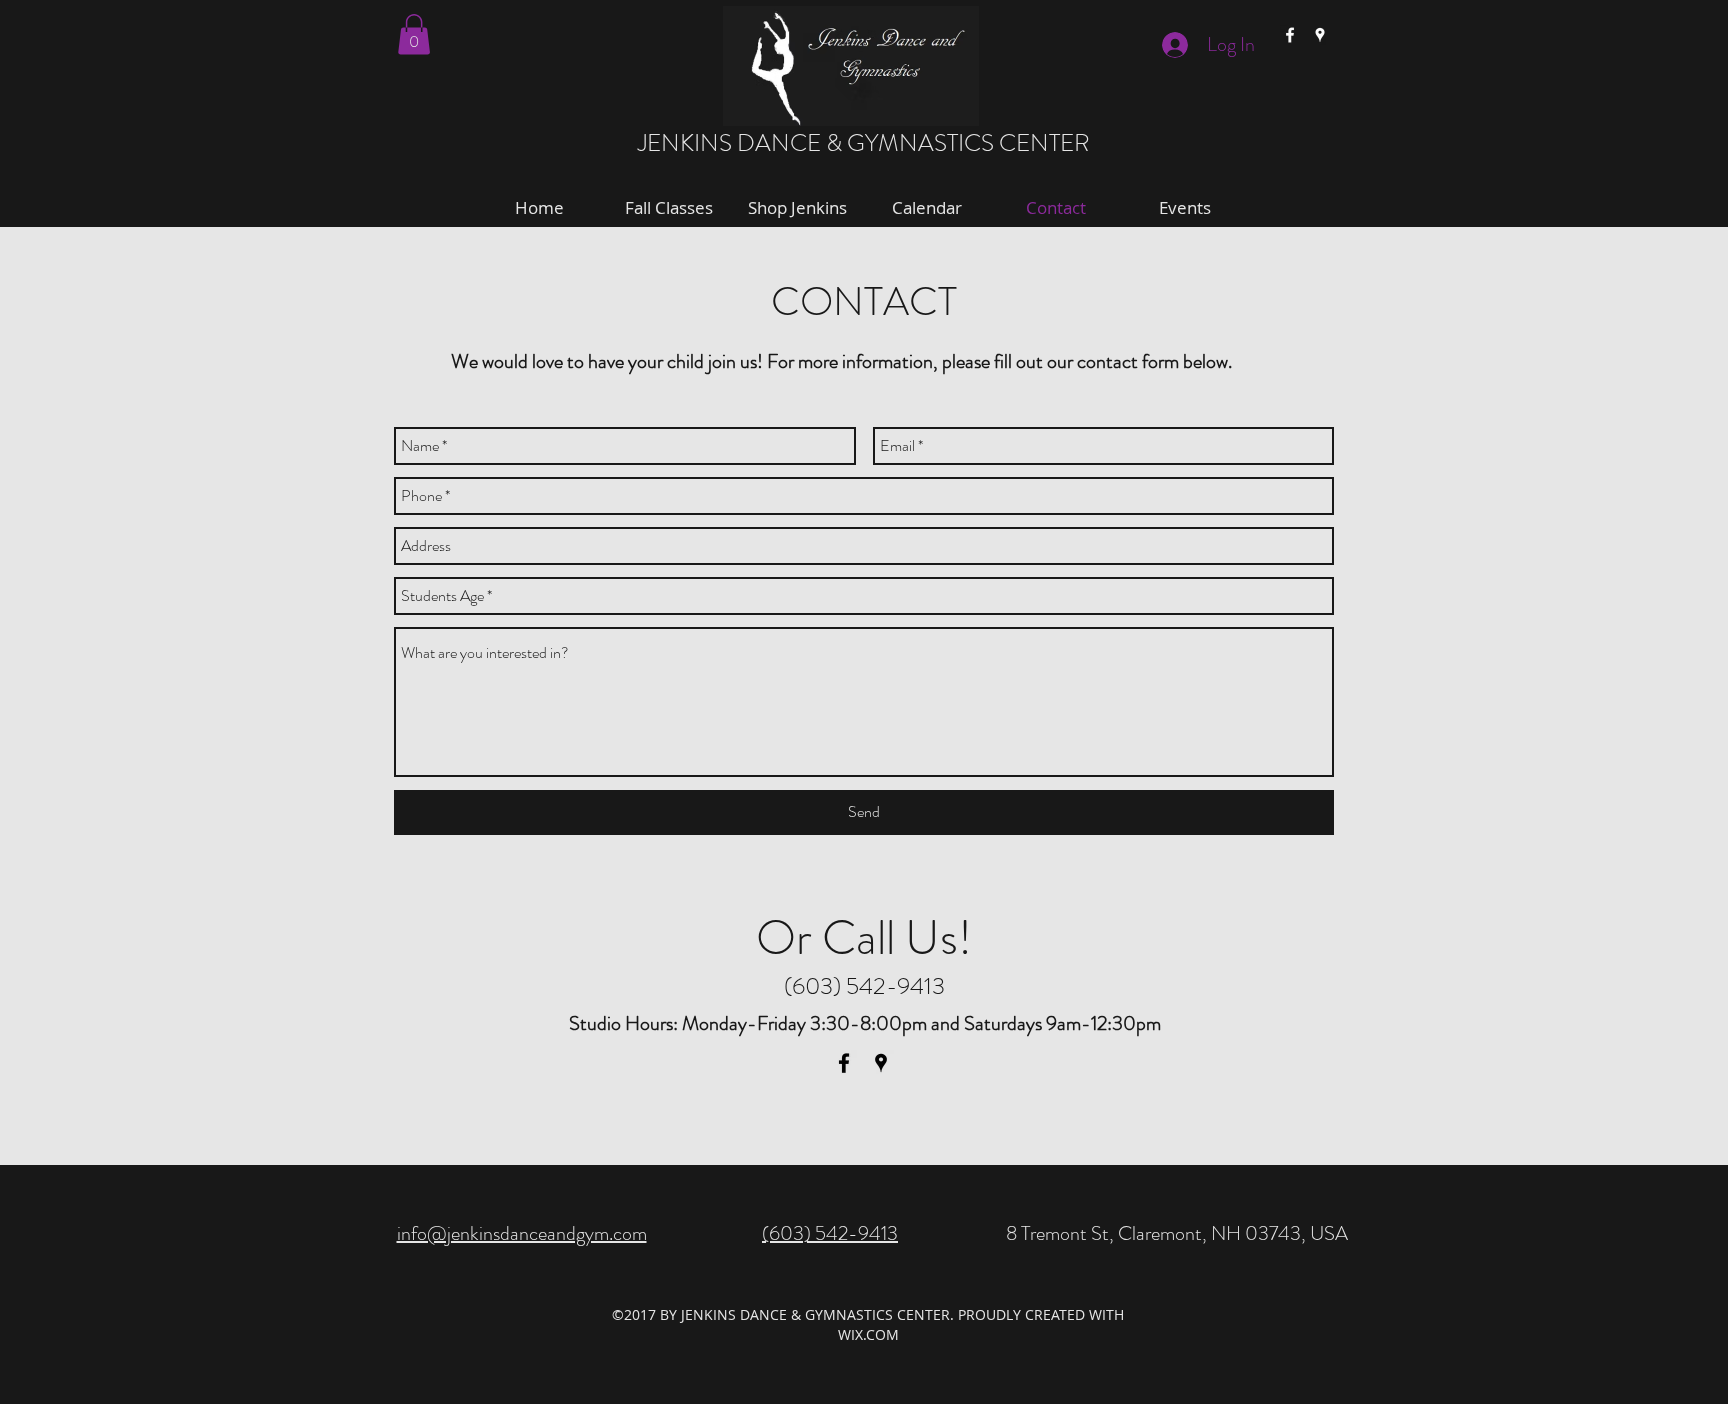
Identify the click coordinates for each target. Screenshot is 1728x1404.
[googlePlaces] (1320, 35)
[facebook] (1290, 35)
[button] (414, 34)
